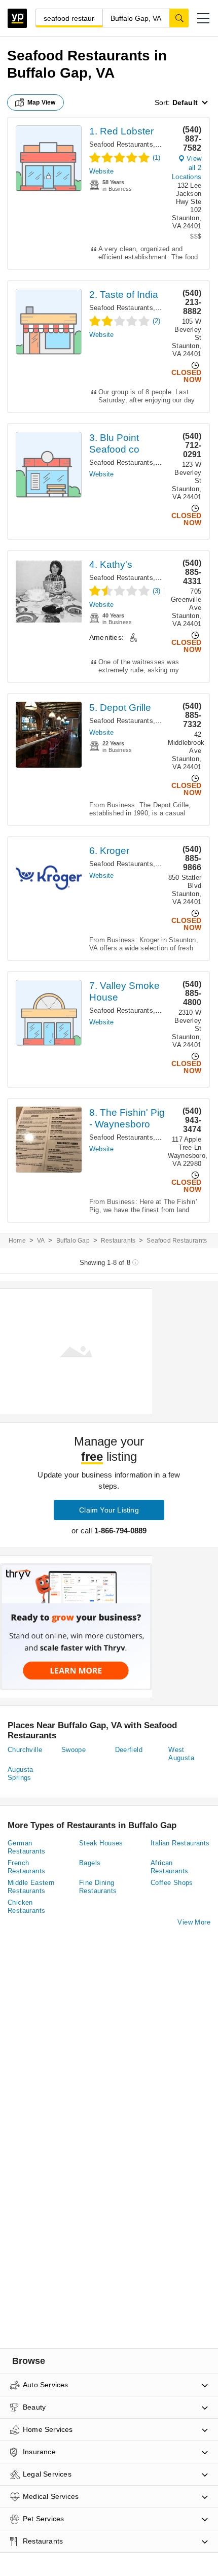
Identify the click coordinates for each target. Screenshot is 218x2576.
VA (41, 1241)
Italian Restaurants (180, 1843)
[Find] (179, 18)
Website (101, 171)
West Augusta (181, 1754)
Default (185, 102)
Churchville (25, 1750)
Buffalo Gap (73, 1241)
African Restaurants (169, 1867)
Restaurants (118, 1241)
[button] (203, 18)
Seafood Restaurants (121, 144)
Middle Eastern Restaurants (31, 1887)
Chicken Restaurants (26, 1907)
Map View (42, 102)
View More (194, 1922)
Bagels (90, 1863)
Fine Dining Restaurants (98, 1887)
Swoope (74, 1750)
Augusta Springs (21, 1774)
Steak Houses (101, 1843)
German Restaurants (26, 1847)
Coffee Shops (172, 1883)
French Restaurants (26, 1867)
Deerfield (129, 1750)
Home (17, 1241)
